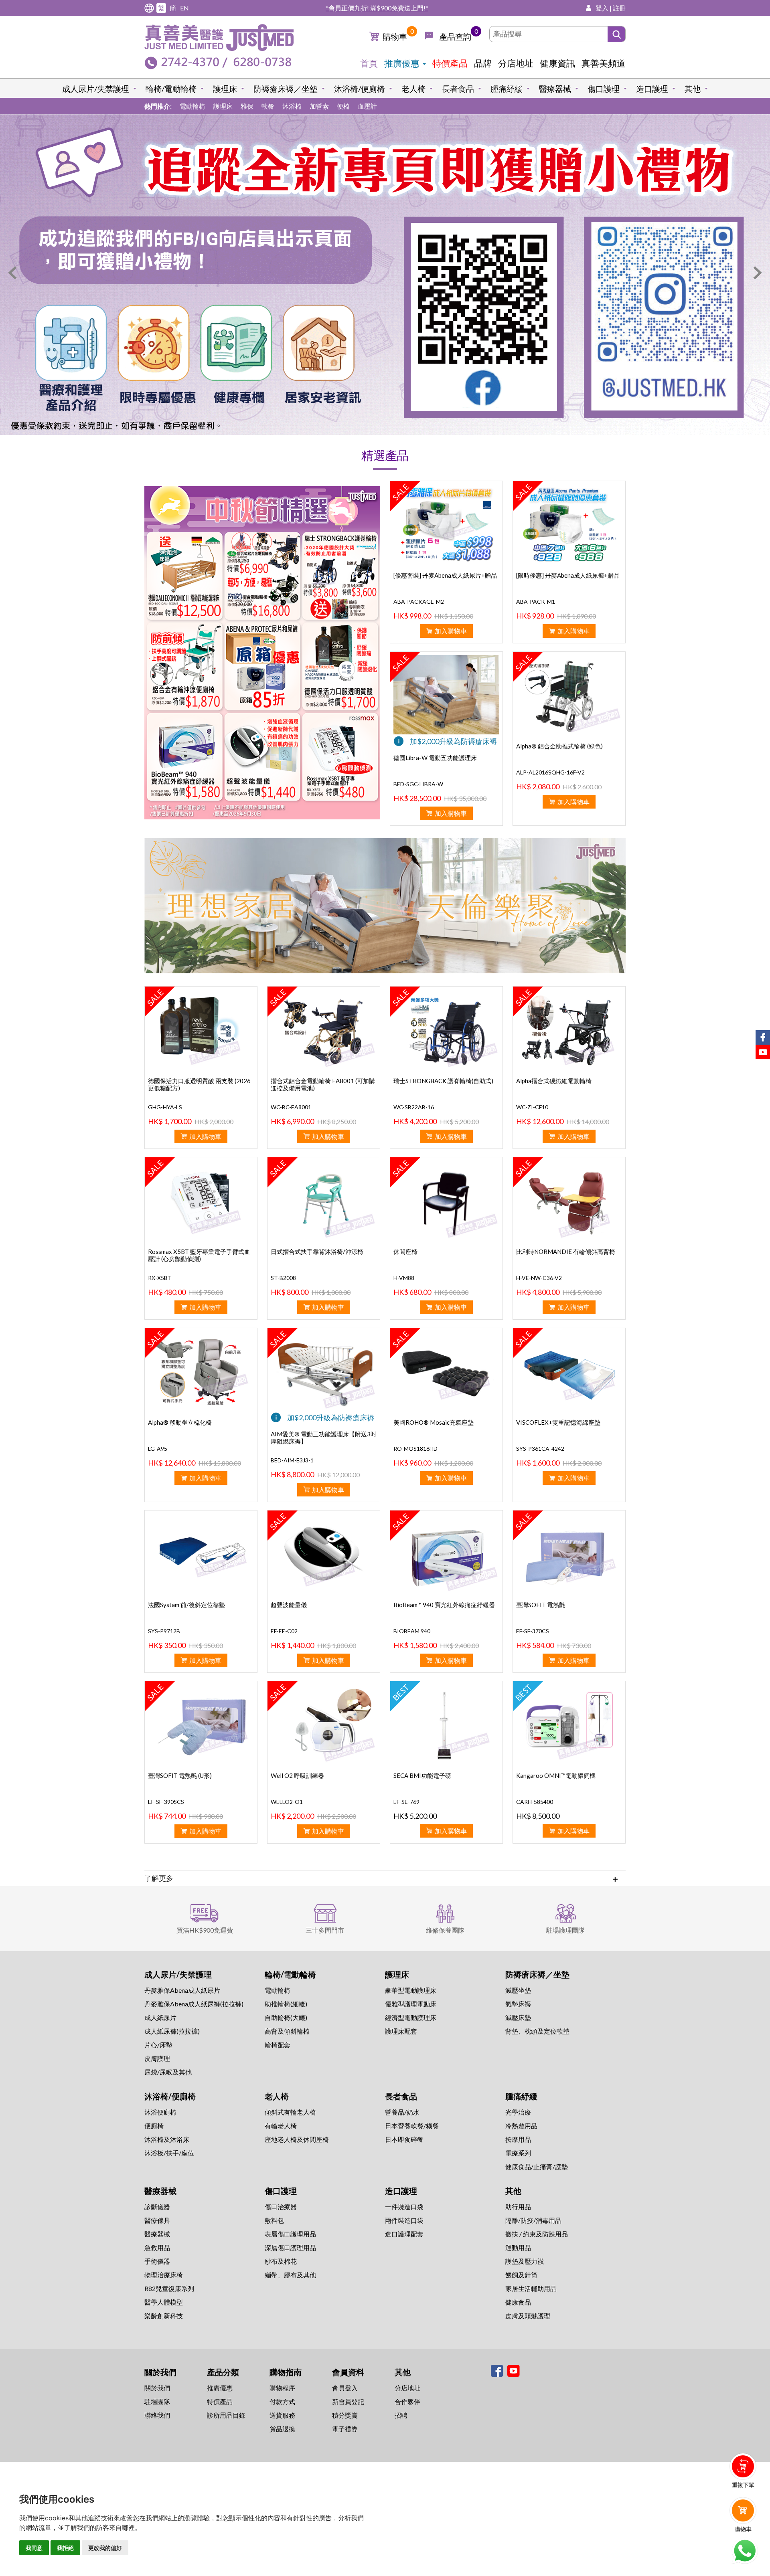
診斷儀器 (157, 2207)
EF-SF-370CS (533, 1631)
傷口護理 (604, 89)
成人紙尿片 (160, 2017)
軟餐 (268, 106)
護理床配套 (401, 2031)
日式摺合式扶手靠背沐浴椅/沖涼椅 (317, 1252)
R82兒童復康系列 (169, 2288)
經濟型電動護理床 (411, 2017)
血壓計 (367, 106)
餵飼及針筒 (521, 2275)
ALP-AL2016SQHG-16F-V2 (550, 772)
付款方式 (282, 2401)
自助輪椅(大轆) (286, 2017)
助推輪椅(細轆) (286, 2004)
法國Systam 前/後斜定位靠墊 (186, 1605)
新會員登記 (348, 2401)
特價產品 (450, 63)
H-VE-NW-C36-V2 (539, 1278)
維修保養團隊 (445, 1930)
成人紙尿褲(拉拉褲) (172, 2031)
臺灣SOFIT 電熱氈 (541, 1605)
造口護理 (652, 89)
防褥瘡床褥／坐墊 (286, 89)
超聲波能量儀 (289, 1605)
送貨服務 (282, 2415)
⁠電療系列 (518, 2153)
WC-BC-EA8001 (291, 1107)
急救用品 (157, 2247)
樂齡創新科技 (164, 2316)
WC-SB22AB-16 (414, 1107)
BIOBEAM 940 (412, 1631)
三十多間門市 (325, 1930)
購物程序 (282, 2388)
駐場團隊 (157, 2401)
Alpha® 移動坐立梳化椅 (180, 1422)
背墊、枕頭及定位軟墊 (537, 2031)
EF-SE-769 (406, 1802)
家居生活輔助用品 (531, 2288)
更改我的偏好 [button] (105, 2548)
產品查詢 (455, 36)
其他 (693, 89)
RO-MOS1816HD (415, 1449)
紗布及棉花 (281, 2261)
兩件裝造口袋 (404, 2220)
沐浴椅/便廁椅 (360, 89)
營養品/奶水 (402, 2112)
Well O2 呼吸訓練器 (297, 1775)
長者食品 (458, 89)
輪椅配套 (278, 2045)
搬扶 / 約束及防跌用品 (537, 2234)
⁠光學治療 (518, 2112)
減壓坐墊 (518, 1990)
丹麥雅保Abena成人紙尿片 (182, 1990)
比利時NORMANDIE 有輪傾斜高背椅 (566, 1252)
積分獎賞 (345, 2415)
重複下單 (743, 2485)
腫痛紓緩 (507, 89)
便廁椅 (154, 2126)
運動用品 (518, 2247)
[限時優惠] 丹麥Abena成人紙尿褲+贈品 (568, 575)
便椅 (343, 106)
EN (184, 8)
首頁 (369, 63)
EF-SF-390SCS (166, 1802)
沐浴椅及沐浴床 (167, 2139)
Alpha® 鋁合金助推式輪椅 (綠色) (559, 746)
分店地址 (516, 63)
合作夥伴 (407, 2401)
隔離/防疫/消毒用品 (533, 2220)
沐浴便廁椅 (160, 2112)
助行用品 (518, 2207)
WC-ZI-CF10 (532, 1107)
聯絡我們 (157, 2415)
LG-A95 (158, 1449)
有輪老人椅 (281, 2126)
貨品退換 (282, 2429)
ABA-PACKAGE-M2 (419, 602)
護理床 (225, 89)
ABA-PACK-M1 (536, 602)
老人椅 (413, 89)
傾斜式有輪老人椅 (290, 2112)
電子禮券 (345, 2429)
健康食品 (518, 2302)
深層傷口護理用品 (290, 2247)
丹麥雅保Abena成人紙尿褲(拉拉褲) (194, 2004)
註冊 (619, 8)
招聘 (401, 2415)
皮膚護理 (157, 2058)
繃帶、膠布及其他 (290, 2275)
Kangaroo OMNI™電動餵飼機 (556, 1775)
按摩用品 (518, 2139)
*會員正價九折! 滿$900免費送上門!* (377, 8)
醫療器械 (555, 89)
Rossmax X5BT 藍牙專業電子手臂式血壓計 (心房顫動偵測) (199, 1255)
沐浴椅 (292, 106)
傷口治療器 (281, 2207)
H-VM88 (404, 1278)
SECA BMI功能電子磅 (422, 1775)
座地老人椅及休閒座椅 (297, 2139)
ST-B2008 (283, 1278)
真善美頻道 (604, 63)
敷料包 (274, 2220)
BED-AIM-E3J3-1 (292, 1460)
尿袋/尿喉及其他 (168, 2072)
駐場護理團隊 (565, 1930)
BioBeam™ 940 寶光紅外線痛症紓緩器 (444, 1605)
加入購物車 (451, 631)
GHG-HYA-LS (165, 1107)
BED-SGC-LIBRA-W (418, 784)
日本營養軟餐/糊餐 (412, 2126)
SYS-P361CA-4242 (540, 1449)
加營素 (319, 106)
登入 (602, 8)
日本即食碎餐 (404, 2139)
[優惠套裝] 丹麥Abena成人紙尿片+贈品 (445, 575)
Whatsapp (745, 2551)
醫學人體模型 (164, 2302)
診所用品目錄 (226, 2415)
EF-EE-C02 (284, 1631)
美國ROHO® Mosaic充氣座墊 (434, 1422)
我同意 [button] (34, 2548)
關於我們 (157, 2388)
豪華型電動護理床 (411, 1990)
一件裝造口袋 (404, 2207)
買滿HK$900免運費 (205, 1930)
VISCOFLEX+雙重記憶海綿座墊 (558, 1422)
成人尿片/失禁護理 (96, 89)
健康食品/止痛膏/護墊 (537, 2167)
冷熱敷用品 (521, 2126)
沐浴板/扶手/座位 (169, 2153)
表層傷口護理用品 (290, 2234)
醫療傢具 (157, 2220)
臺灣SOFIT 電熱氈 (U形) (180, 1775)
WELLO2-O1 (287, 1802)
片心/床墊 (158, 2045)
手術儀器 (157, 2261)
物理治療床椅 (164, 2275)
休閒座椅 (405, 1252)
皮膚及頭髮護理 (528, 2316)
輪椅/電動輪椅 (171, 89)
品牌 (483, 63)
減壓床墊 (518, 2017)
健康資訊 (557, 63)
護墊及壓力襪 (525, 2261)
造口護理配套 (404, 2234)
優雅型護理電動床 (411, 2004)
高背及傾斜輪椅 (287, 2031)
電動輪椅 (192, 106)
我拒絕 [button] (65, 2548)
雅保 (247, 106)
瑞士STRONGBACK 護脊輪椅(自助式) (443, 1081)
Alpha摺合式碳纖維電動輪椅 (554, 1081)
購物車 (395, 36)
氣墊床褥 (518, 2004)
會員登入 (345, 2388)
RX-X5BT (160, 1278)
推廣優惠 (402, 63)
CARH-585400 (535, 1802)
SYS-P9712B (164, 1631)
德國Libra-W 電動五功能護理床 (435, 758)
